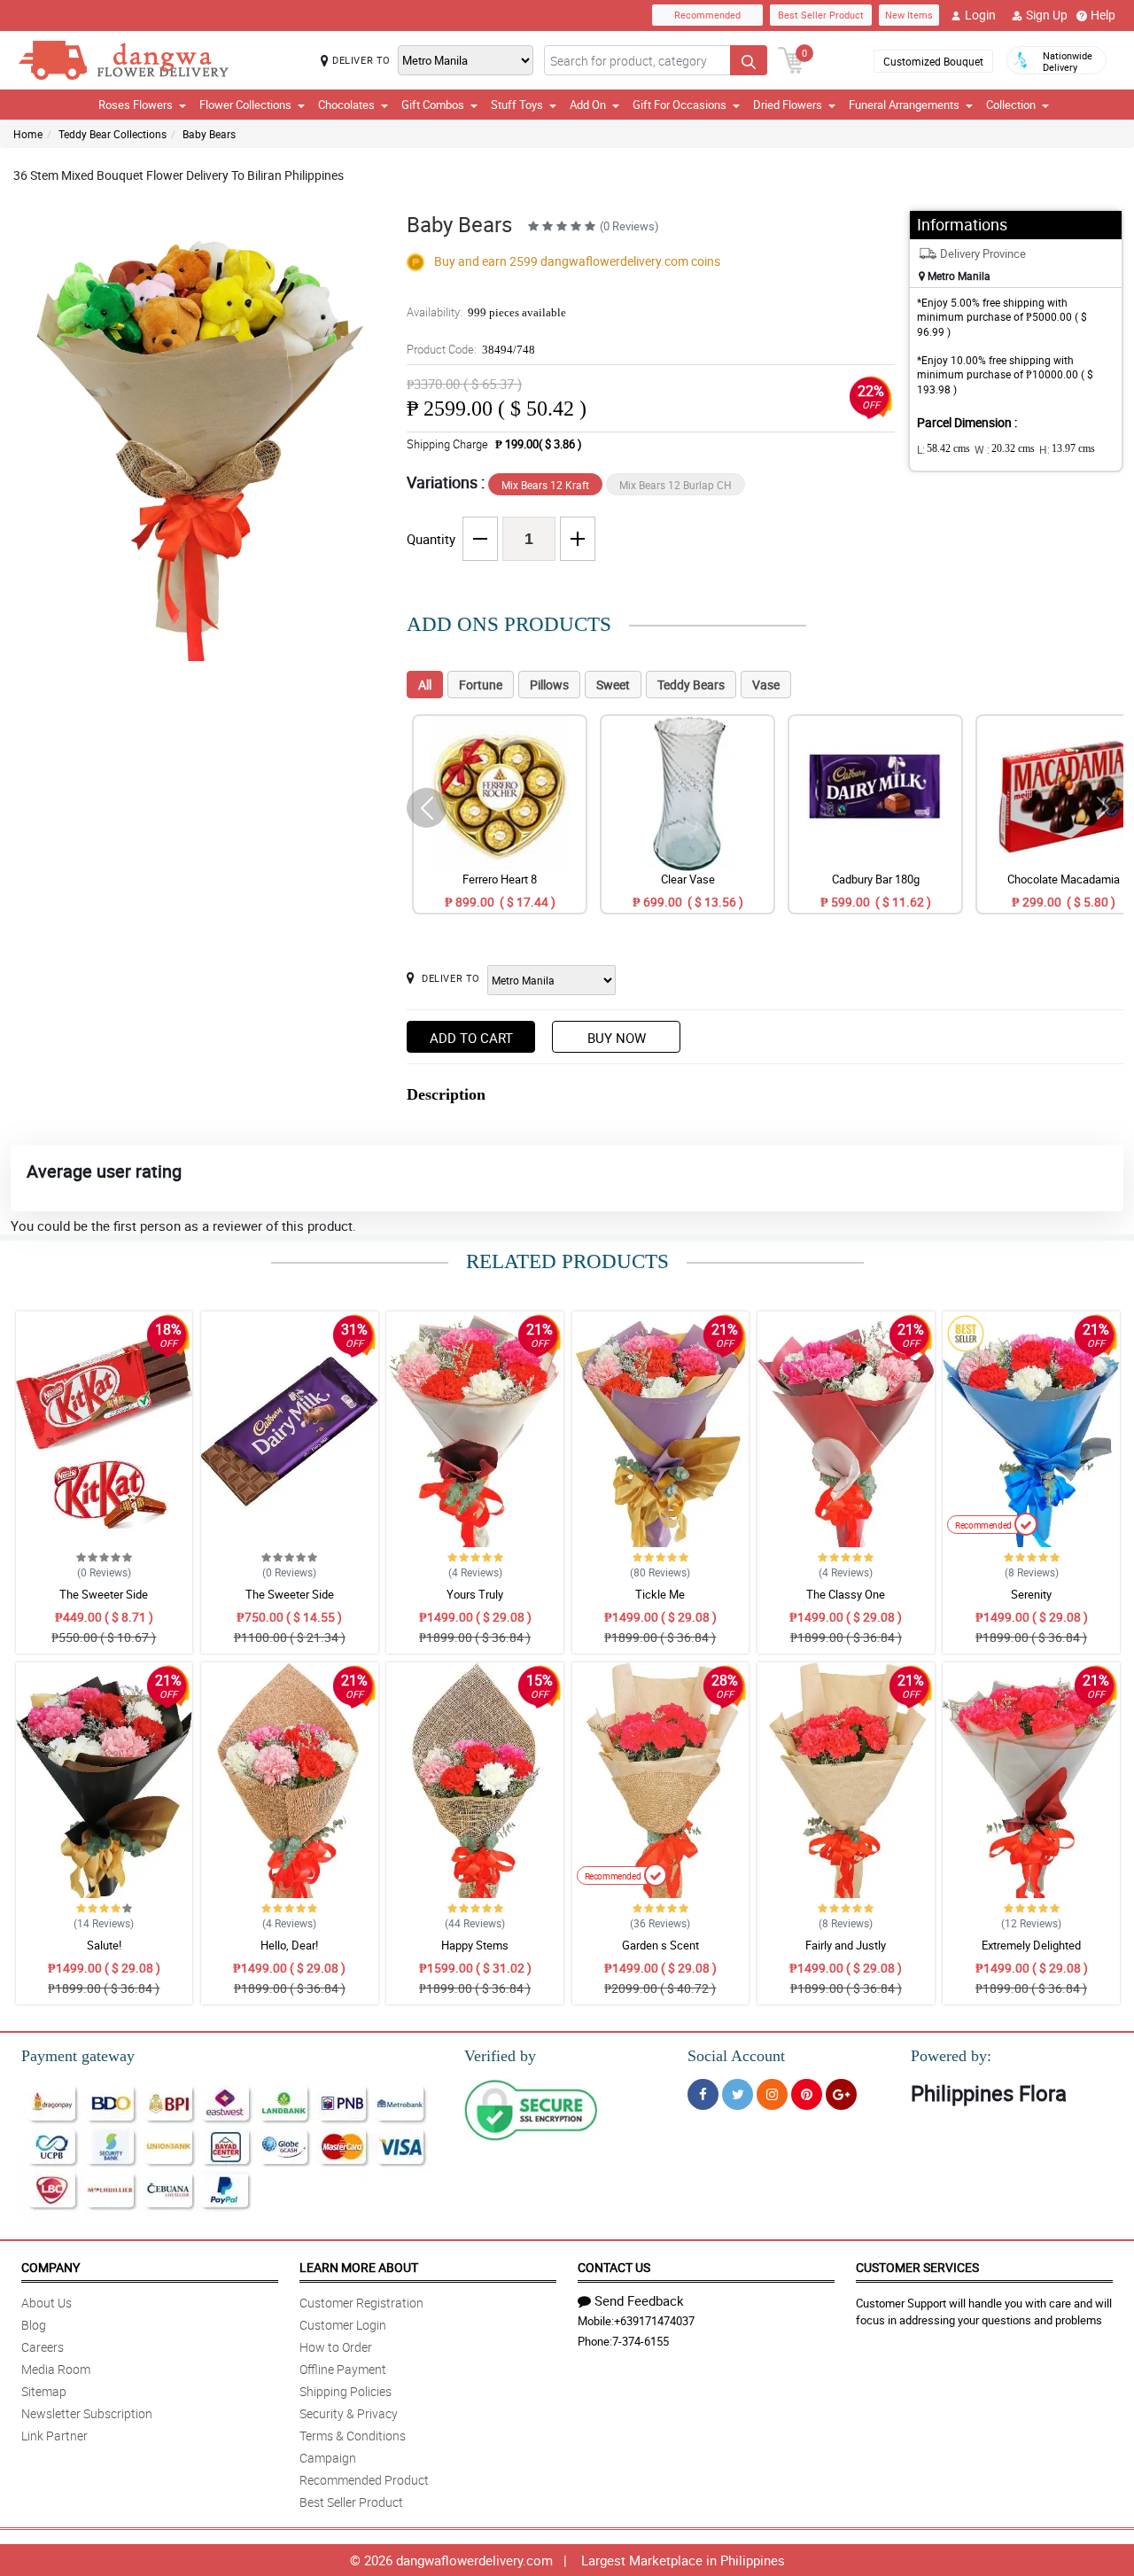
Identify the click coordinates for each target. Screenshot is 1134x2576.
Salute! (104, 1945)
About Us (47, 2303)
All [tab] (425, 685)
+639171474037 (654, 2321)
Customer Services (917, 2267)
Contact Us (614, 2267)
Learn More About (359, 2267)
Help (1103, 15)
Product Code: (471, 349)
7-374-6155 (641, 2341)
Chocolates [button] (346, 105)
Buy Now (617, 1038)
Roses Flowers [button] (136, 105)
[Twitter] (738, 2094)
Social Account (736, 2056)
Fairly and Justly (846, 1945)
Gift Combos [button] (433, 105)
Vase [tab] (766, 685)
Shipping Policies (346, 2391)
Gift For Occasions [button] (680, 105)
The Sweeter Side (104, 1594)
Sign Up (1047, 15)
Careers (43, 2347)
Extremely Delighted (1031, 1945)
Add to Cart (471, 1038)
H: (1067, 449)
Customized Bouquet (933, 61)
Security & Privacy (349, 2413)
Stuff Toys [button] (517, 105)
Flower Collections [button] (245, 105)
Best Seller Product (821, 15)
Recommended (707, 15)
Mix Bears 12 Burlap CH (676, 485)
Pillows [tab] (549, 685)
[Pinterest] (807, 2094)
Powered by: (951, 2056)
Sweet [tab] (613, 685)
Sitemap (44, 2391)
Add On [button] (588, 105)
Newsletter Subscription (87, 2413)
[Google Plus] (841, 2094)
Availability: (486, 312)
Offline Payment (343, 2369)
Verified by (500, 2056)
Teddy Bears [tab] (691, 685)
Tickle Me (660, 1594)
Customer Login (343, 2325)
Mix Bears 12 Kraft (545, 485)
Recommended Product (364, 2480)
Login (980, 15)
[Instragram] (772, 2094)
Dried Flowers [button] (788, 105)
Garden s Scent (660, 1945)
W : (1005, 449)
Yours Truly (475, 1594)
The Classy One (846, 1594)
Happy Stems (475, 1945)
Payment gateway (78, 2056)
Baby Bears (209, 134)
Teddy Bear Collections (113, 134)
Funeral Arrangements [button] (904, 105)
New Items (909, 15)
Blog (34, 2325)
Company (50, 2267)
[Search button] (749, 60)
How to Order (336, 2347)
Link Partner (54, 2436)
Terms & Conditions (353, 2436)
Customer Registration (361, 2303)
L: (944, 449)
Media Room (56, 2369)
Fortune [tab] (481, 685)
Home (28, 134)
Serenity (1031, 1594)
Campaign (328, 2458)
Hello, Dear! (289, 1945)
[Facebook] (703, 2094)
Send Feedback (639, 2300)
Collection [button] (1011, 105)
